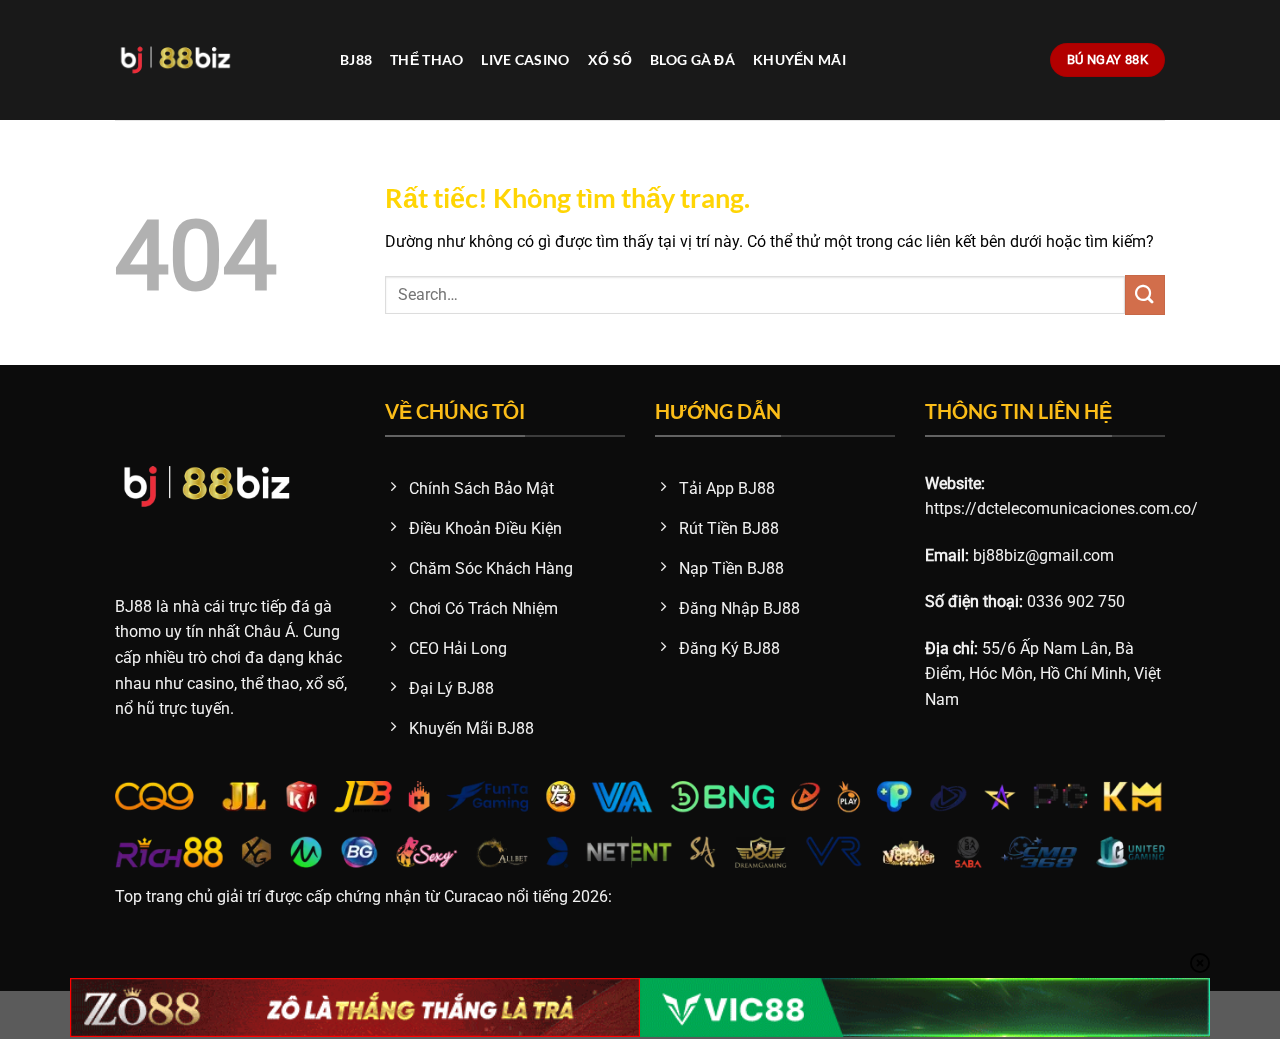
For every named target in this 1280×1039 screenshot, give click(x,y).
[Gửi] (1145, 294)
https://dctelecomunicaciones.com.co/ (1061, 508)
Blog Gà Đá (692, 59)
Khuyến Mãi (799, 59)
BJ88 (356, 59)
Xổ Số (610, 59)
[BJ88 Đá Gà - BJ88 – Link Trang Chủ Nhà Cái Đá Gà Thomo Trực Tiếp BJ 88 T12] (212, 60)
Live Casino (525, 59)
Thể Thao (426, 59)
